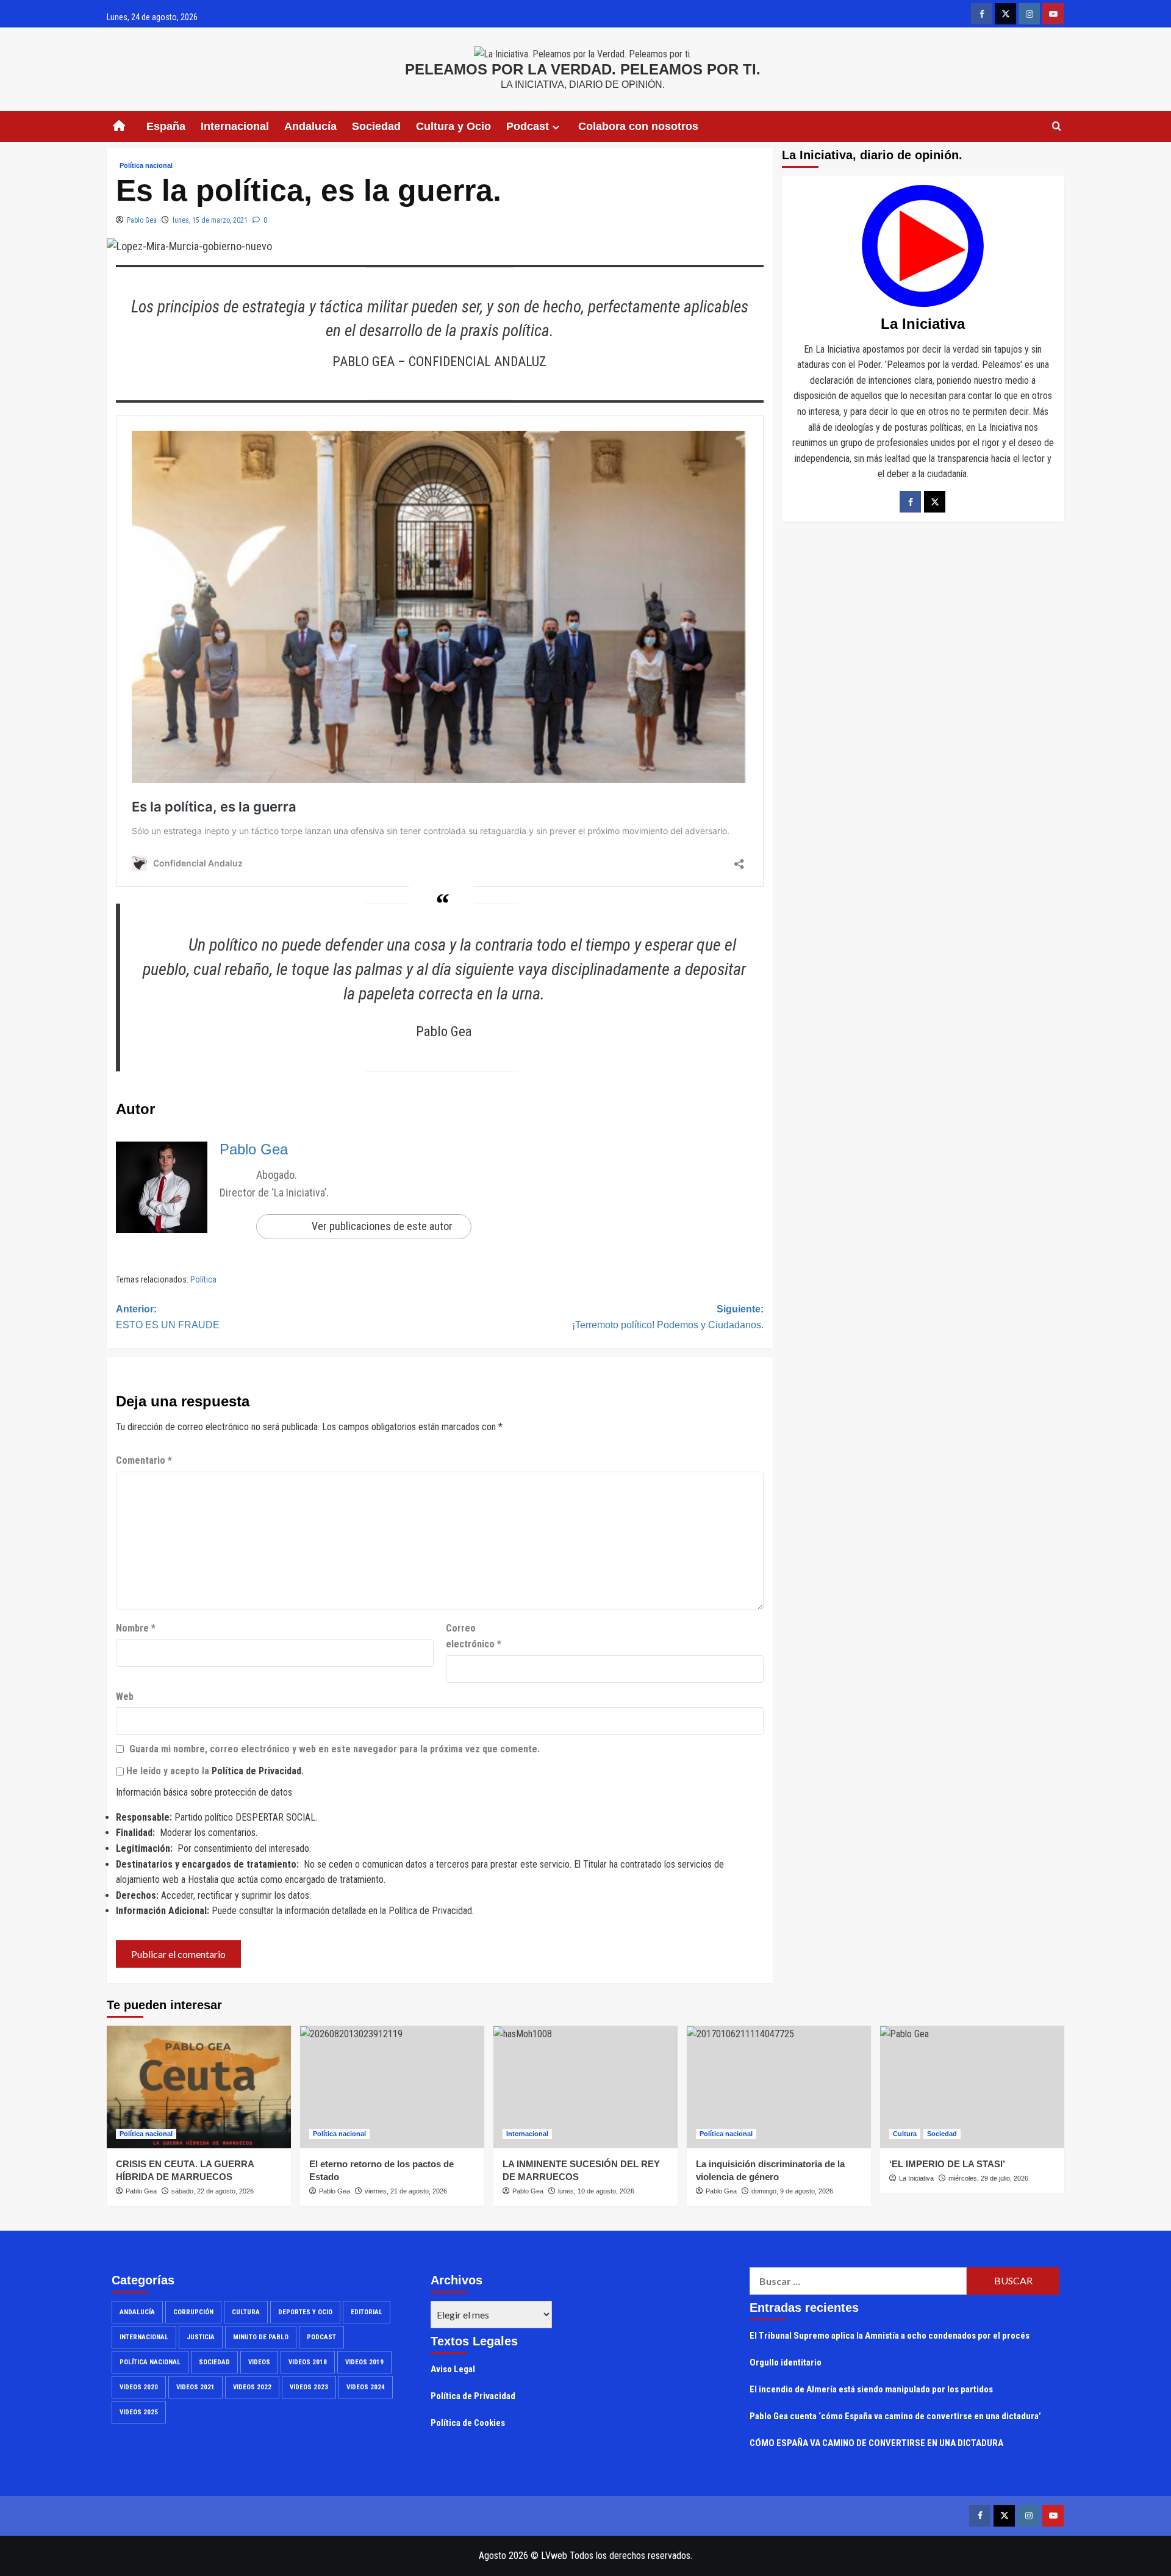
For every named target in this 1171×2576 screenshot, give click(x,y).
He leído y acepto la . (214, 1771)
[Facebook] (910, 502)
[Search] (1057, 127)
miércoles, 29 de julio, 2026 (988, 2178)
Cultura (905, 2134)
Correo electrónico (474, 1636)
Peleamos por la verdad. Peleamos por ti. (583, 69)
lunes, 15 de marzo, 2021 (210, 220)
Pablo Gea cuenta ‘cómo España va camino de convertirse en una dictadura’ (895, 2416)
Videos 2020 (139, 2387)
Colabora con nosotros (638, 126)
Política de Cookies (468, 2423)
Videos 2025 (139, 2412)
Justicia (201, 2337)
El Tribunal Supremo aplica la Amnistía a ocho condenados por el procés (890, 2336)
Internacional (235, 126)
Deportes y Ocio (305, 2312)
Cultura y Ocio (453, 126)
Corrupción (193, 2312)
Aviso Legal (453, 2369)
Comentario (144, 1460)
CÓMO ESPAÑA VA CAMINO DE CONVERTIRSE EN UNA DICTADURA (876, 2443)
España (166, 126)
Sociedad (376, 126)
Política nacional (146, 165)
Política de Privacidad (256, 1771)
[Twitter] (935, 502)
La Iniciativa (916, 2178)
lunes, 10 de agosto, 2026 (596, 2191)
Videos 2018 (308, 2362)
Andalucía (310, 126)
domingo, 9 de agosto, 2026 (792, 2191)
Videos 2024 (366, 2387)
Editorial (367, 2312)
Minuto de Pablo (261, 2337)
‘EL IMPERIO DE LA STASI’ (947, 2164)
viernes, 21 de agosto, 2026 (406, 2191)
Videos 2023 (309, 2387)
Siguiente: (668, 1317)
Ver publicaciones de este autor (382, 1226)
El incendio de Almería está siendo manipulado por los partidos (871, 2389)
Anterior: (168, 1317)
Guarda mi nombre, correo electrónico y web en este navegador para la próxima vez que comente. (335, 1749)
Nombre (136, 1628)
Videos (259, 2362)
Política (203, 1279)
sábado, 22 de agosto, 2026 (213, 2191)
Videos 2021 (195, 2387)
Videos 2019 (364, 2362)
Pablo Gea (142, 220)
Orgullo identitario (786, 2362)
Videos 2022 (252, 2387)
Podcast (321, 2337)
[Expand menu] (556, 127)
